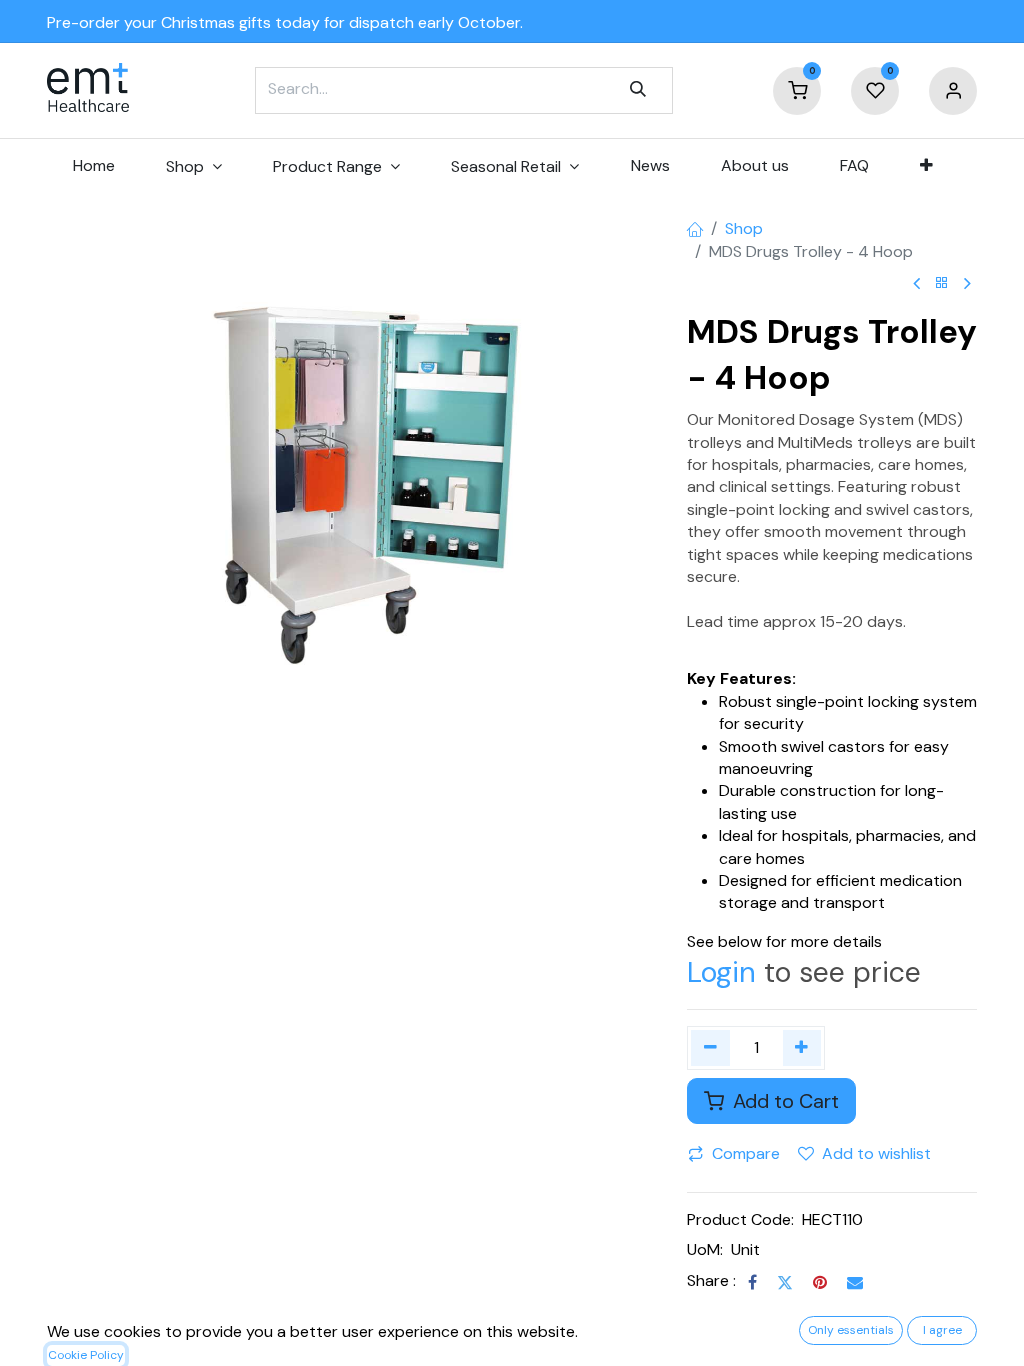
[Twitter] (785, 1282)
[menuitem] (93, 166)
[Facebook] (752, 1282)
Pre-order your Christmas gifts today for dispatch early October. (285, 22)
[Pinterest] (820, 1282)
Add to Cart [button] (783, 1101)
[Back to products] (942, 283)
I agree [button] (942, 1330)
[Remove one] (710, 1047)
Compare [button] (746, 1153)
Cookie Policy (86, 1355)
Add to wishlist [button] (876, 1153)
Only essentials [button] (851, 1330)
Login (721, 972)
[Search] (638, 90)
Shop (744, 228)
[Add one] (802, 1047)
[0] (797, 89)
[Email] (855, 1282)
